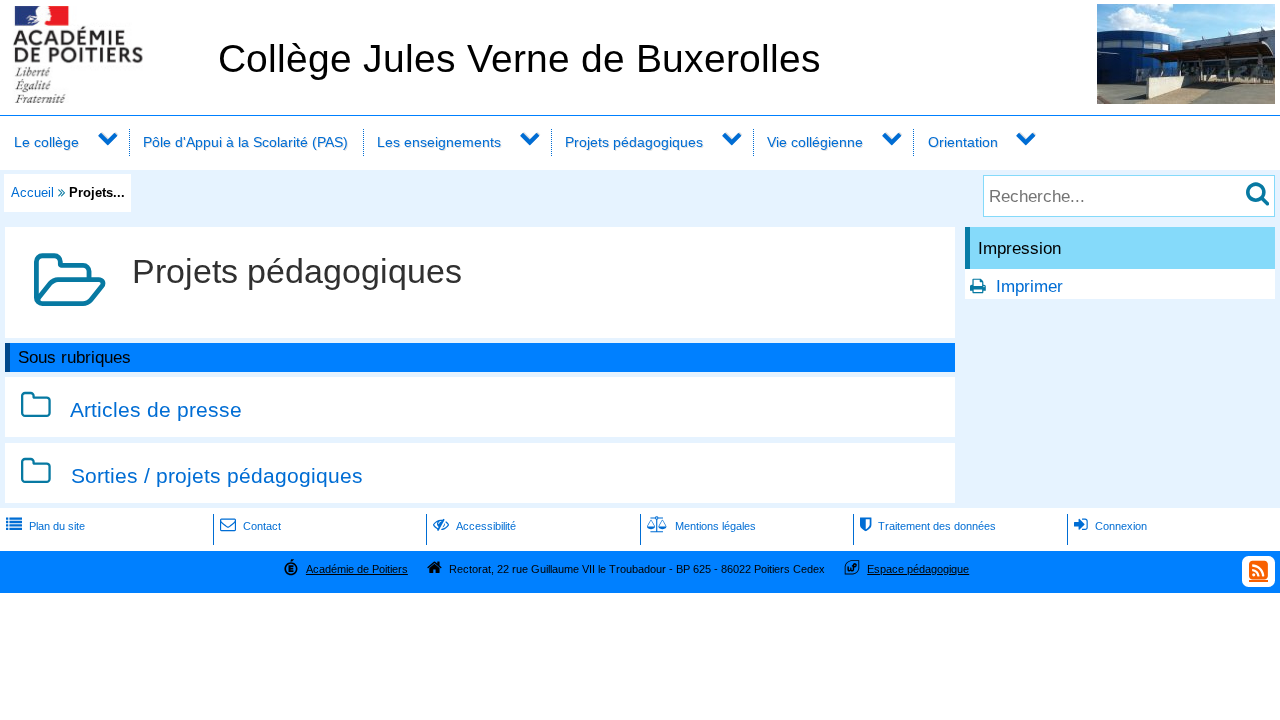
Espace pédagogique (918, 569)
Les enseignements (439, 142)
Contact (250, 526)
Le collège (46, 142)
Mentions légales (701, 526)
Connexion (1110, 526)
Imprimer (1029, 286)
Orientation (963, 142)
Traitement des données (928, 526)
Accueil (32, 192)
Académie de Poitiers (357, 569)
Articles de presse (156, 409)
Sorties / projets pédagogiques (217, 475)
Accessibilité (474, 526)
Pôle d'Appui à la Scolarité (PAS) (245, 142)
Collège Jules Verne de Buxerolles (519, 58)
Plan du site (45, 526)
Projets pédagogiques (634, 142)
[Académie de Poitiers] (105, 97)
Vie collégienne (815, 142)
